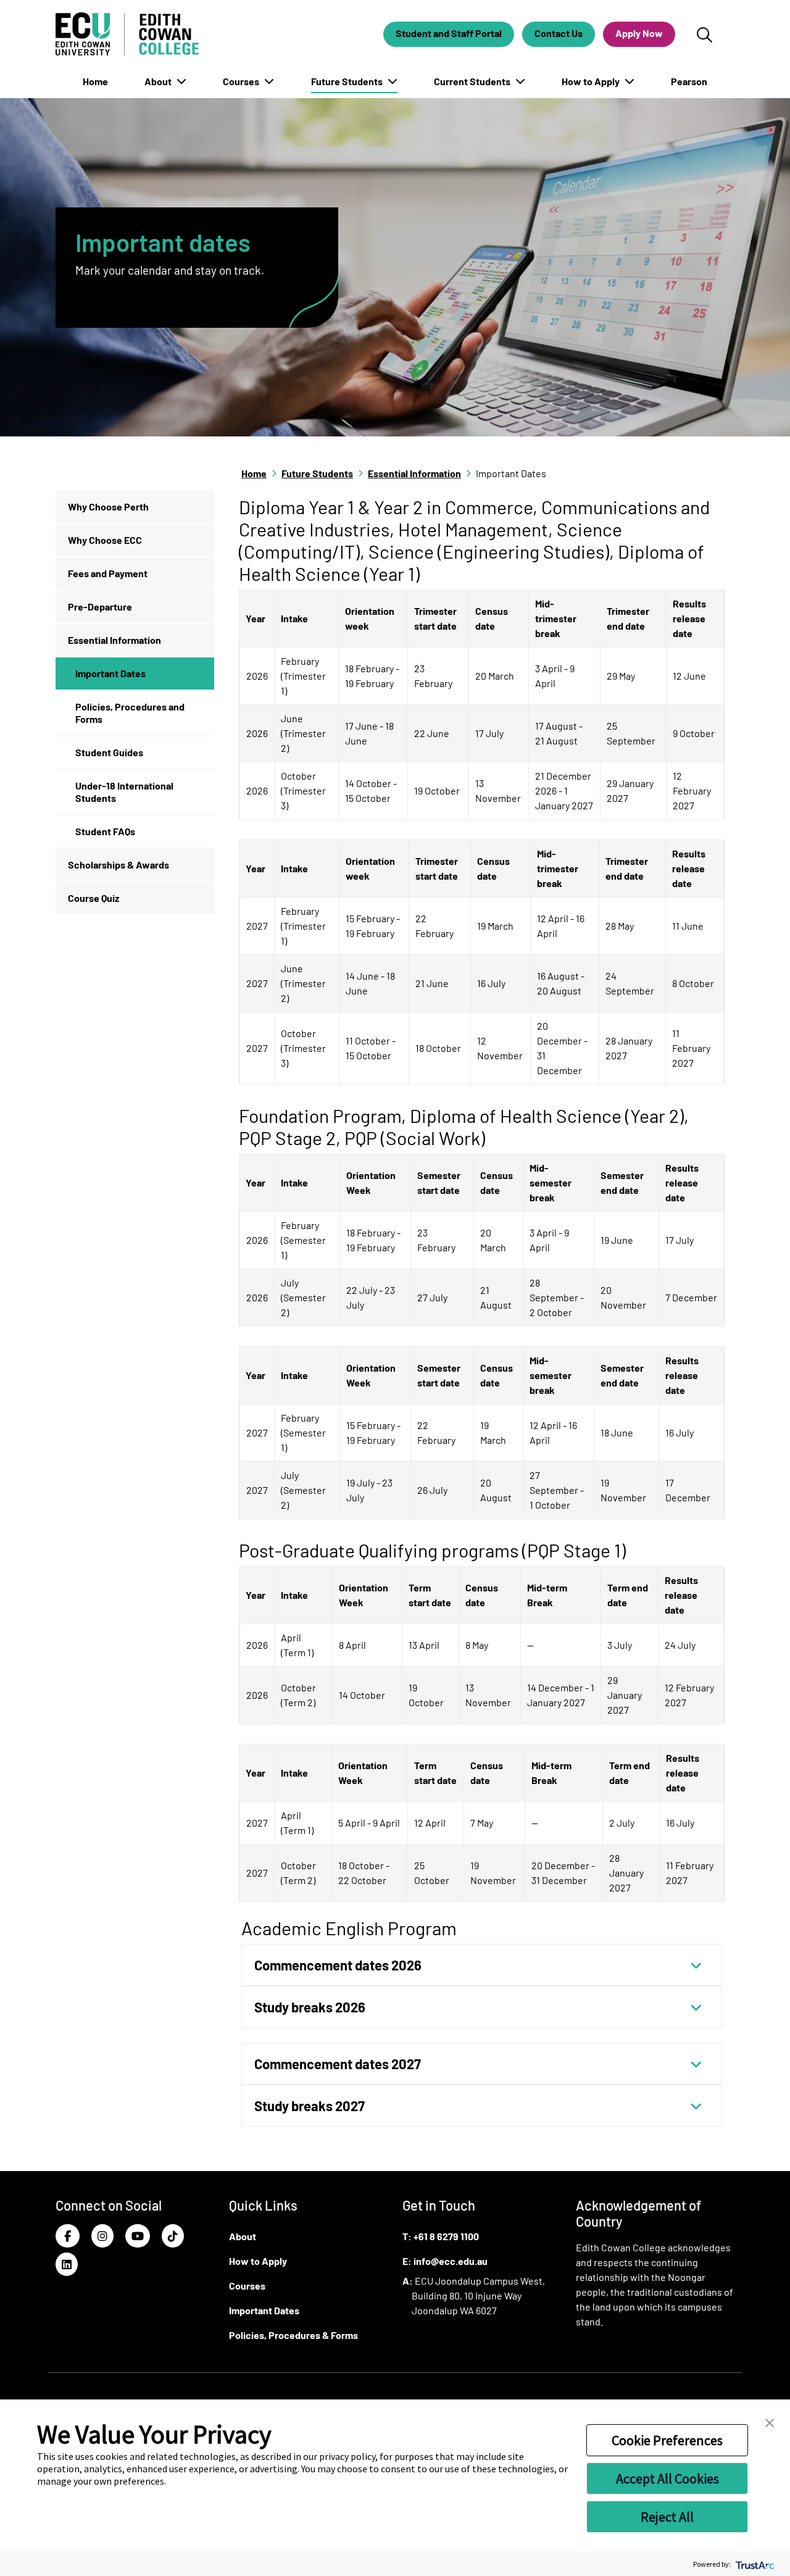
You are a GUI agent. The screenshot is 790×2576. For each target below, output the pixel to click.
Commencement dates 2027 (338, 2064)
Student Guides (109, 752)
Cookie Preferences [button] (667, 2440)
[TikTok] (173, 2236)
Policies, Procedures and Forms (130, 713)
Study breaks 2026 (310, 2007)
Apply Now (639, 33)
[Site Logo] (127, 34)
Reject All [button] (667, 2517)
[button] (770, 2422)
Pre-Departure (100, 606)
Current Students (473, 81)
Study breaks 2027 (310, 2106)
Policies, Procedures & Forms (293, 2335)
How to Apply (592, 81)
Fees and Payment (108, 573)
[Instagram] (102, 2236)
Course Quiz (94, 898)
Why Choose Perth (108, 506)
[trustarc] (754, 2564)
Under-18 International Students (124, 792)
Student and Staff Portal (449, 33)
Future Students (348, 81)
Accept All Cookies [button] (667, 2478)
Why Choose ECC (105, 540)
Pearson (689, 81)
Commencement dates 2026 (338, 1965)
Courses (242, 81)
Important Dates (110, 673)
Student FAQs (105, 831)
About (159, 81)
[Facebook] (68, 2236)
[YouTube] (138, 2236)
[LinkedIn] (67, 2265)
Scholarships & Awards (118, 865)
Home (95, 81)
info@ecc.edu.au (451, 2261)
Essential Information (114, 640)
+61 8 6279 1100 (446, 2236)
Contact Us (559, 33)
